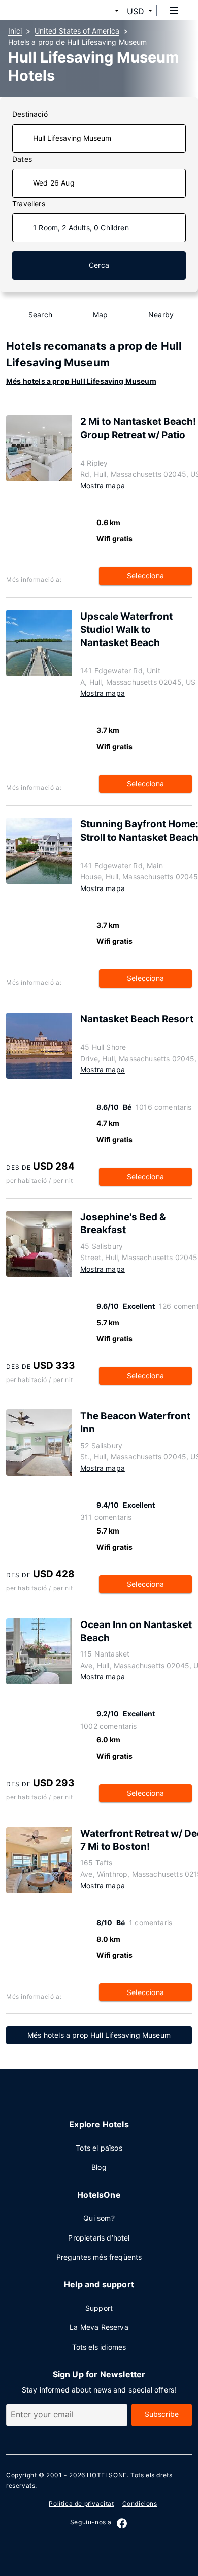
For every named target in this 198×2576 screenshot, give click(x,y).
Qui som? (99, 2218)
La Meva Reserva (99, 2327)
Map (101, 314)
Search (40, 314)
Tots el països (99, 2148)
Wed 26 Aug (54, 183)
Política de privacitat (81, 2504)
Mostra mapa (103, 486)
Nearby (161, 314)
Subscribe (162, 2414)
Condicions (140, 2504)
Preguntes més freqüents (99, 2257)
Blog (99, 2167)
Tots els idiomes (99, 2347)
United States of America (77, 31)
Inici (15, 31)
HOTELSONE (107, 2475)
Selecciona (145, 576)
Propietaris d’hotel (99, 2238)
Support (99, 2308)
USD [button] (136, 11)
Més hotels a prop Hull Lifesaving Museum (81, 381)
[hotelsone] (46, 10)
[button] (105, 11)
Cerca (99, 265)
